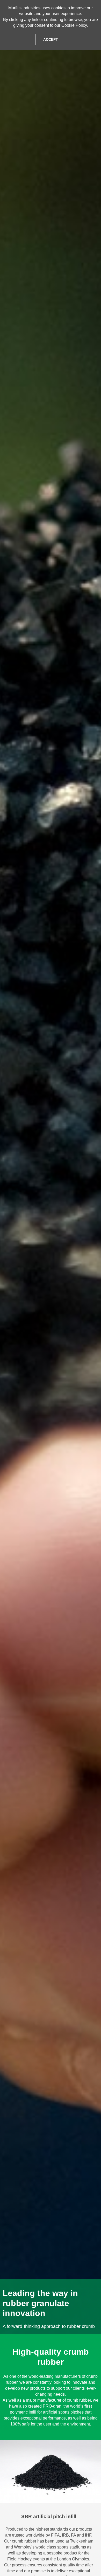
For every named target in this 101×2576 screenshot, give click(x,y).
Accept (51, 39)
